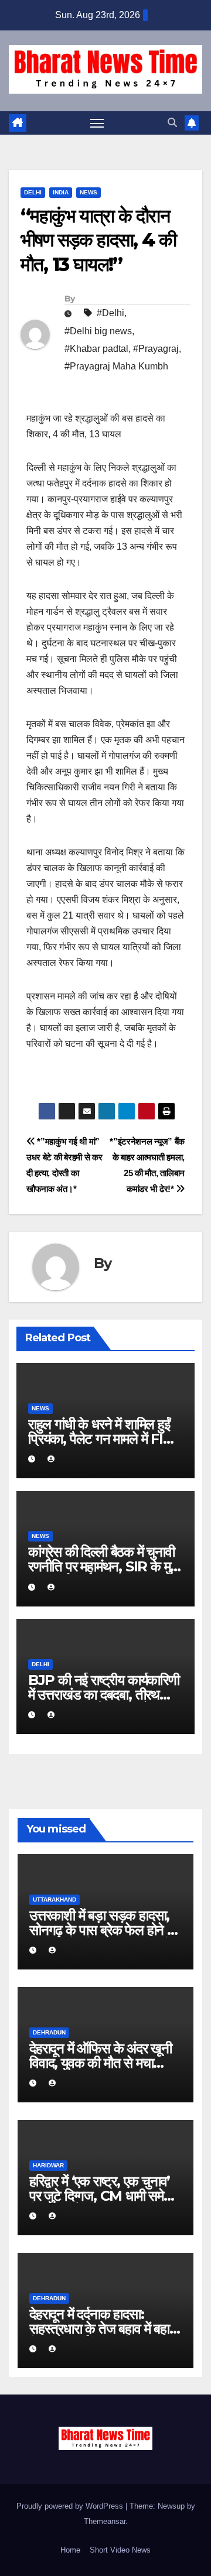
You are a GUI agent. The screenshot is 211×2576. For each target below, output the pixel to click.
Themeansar (105, 2521)
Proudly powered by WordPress (71, 2506)
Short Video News (120, 2550)
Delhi (33, 192)
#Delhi (110, 313)
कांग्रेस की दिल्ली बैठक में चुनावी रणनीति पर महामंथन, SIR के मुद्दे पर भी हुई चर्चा (102, 1566)
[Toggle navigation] (97, 123)
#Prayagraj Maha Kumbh (116, 366)
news (89, 192)
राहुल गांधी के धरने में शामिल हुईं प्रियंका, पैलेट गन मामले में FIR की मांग (101, 1439)
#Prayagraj (156, 349)
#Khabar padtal (96, 349)
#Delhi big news (98, 331)
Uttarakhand (55, 1900)
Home (70, 2550)
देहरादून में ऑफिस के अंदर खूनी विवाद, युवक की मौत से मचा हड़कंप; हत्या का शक (101, 2063)
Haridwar (48, 2165)
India (61, 192)
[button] (172, 123)
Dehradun (49, 2032)
